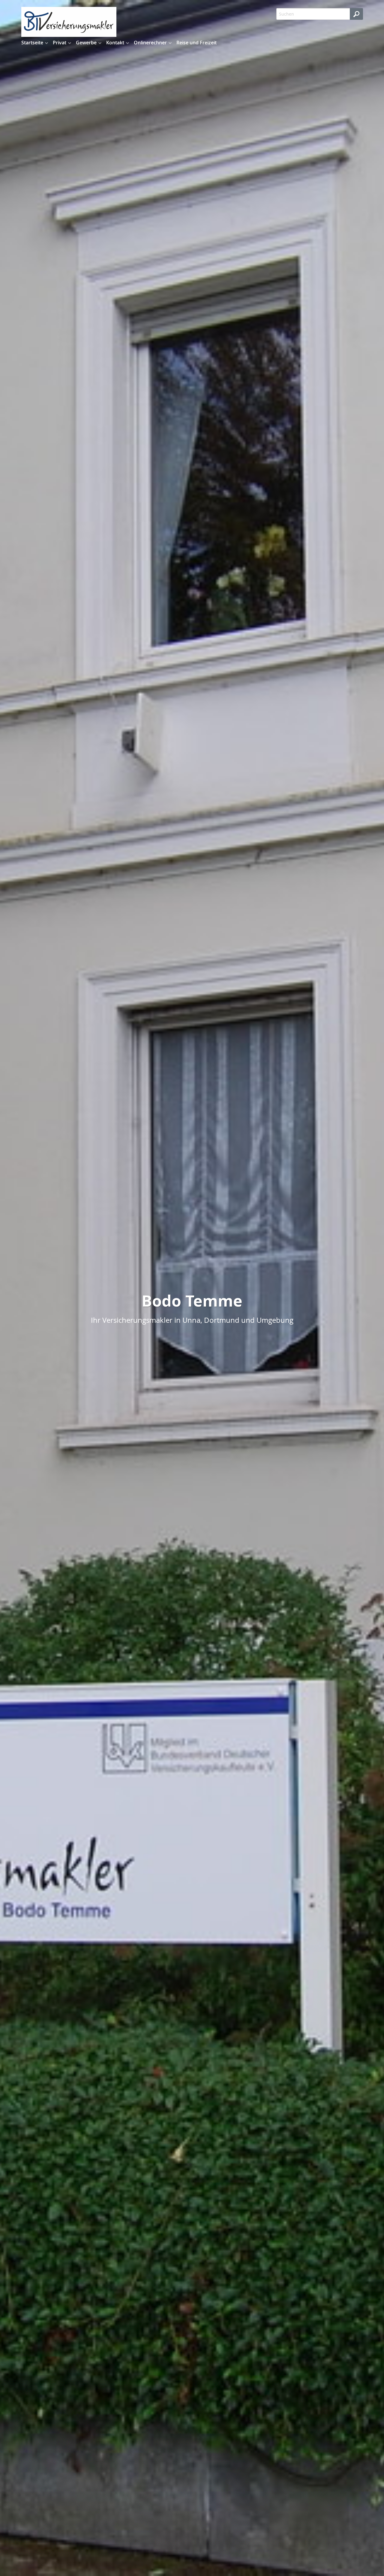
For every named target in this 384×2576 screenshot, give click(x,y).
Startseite (32, 43)
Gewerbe (86, 43)
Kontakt (115, 43)
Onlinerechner (150, 43)
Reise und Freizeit (196, 43)
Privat (60, 43)
